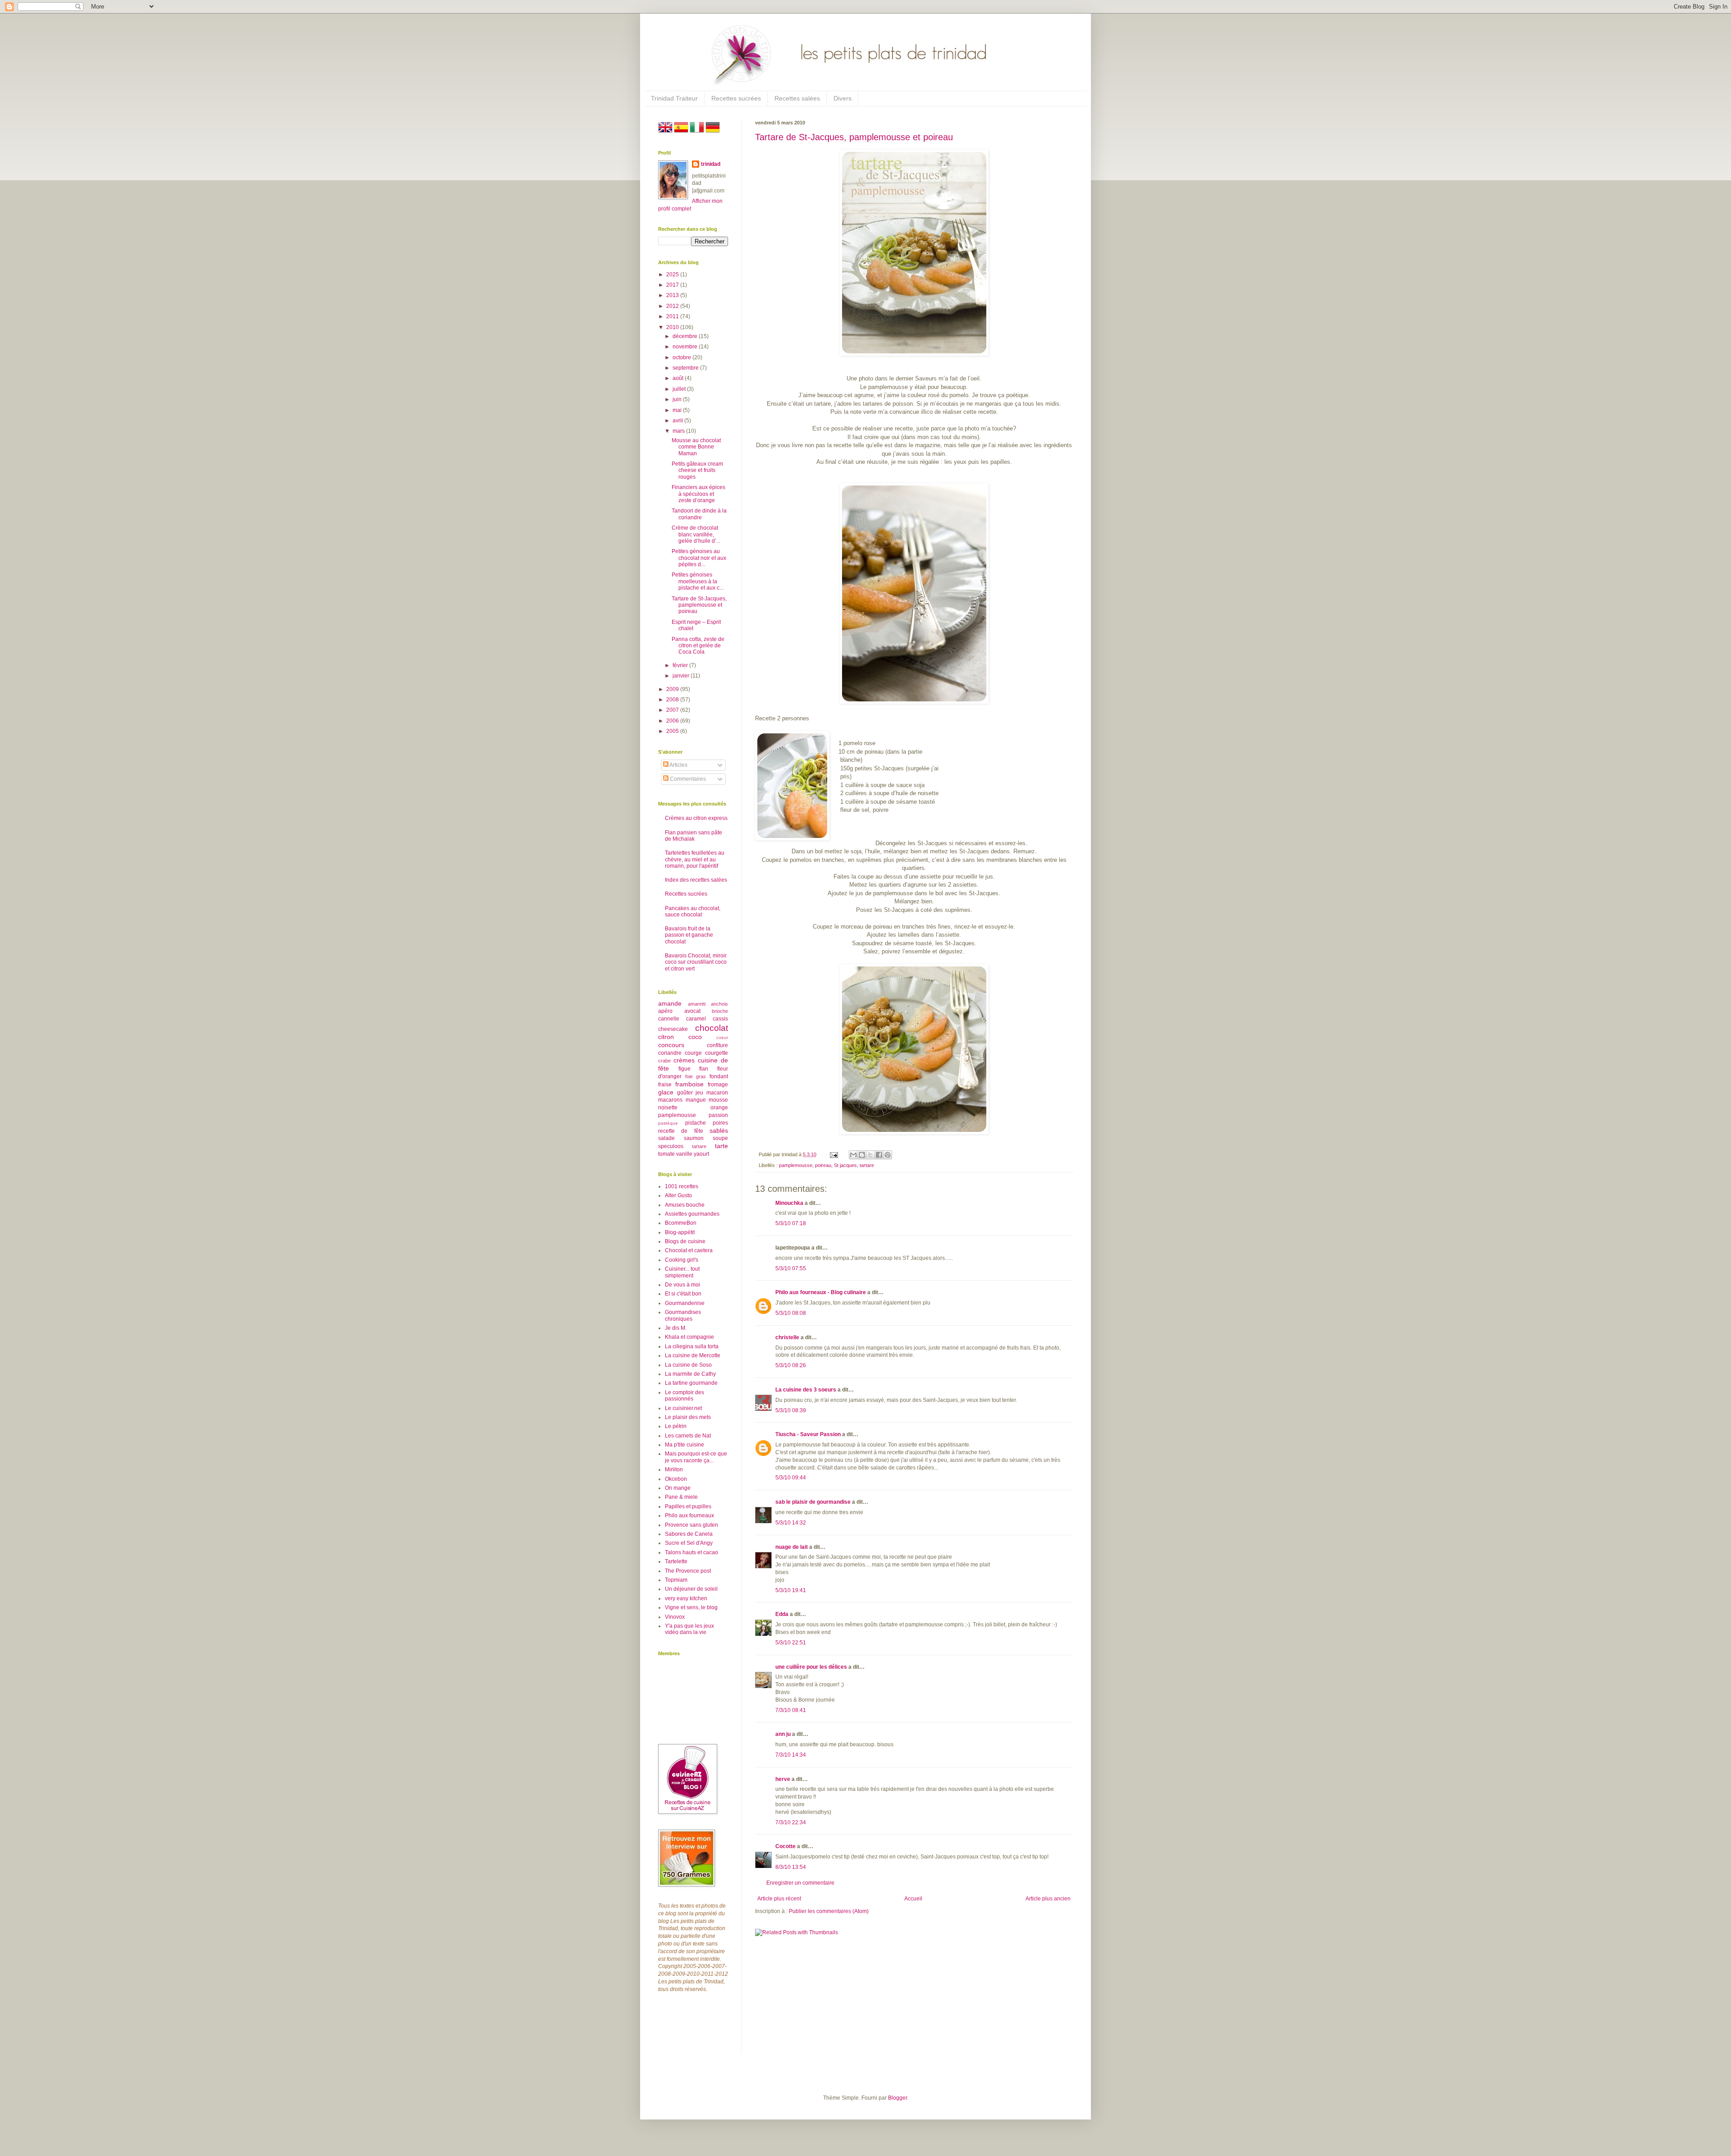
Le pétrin (676, 1426)
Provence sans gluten (691, 1525)
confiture (717, 1045)
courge (693, 1053)
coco (695, 1037)
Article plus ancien (1048, 1899)
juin (678, 399)
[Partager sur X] (870, 1155)
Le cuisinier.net (683, 1408)
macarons (670, 1100)
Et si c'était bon (683, 1294)
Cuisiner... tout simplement (682, 1272)
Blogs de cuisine (685, 1241)
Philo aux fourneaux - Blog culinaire (821, 1292)
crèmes (684, 1060)
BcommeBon (681, 1223)
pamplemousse (796, 1165)
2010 (673, 327)
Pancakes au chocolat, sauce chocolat (693, 911)
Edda (783, 1614)
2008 (673, 700)
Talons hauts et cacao (691, 1552)
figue (685, 1069)
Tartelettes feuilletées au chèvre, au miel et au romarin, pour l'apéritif (695, 859)
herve (783, 1779)
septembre (686, 368)
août (679, 378)
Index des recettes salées (696, 880)
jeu (699, 1093)
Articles (678, 765)
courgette (717, 1053)
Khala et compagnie (689, 1337)
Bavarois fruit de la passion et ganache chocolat (689, 935)
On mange (678, 1488)
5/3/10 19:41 (791, 1590)
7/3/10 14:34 (791, 1755)
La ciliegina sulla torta (692, 1346)
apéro (665, 1011)
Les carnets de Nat (688, 1436)
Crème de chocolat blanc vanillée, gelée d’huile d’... (696, 534)
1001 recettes (682, 1186)
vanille (684, 1154)
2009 (673, 689)
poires (720, 1123)
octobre (682, 357)
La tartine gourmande (691, 1383)
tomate (666, 1154)
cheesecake (673, 1029)
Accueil (913, 1899)
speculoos (671, 1146)
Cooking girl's (682, 1260)
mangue (696, 1100)
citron (666, 1037)
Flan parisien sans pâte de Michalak (694, 836)
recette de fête (681, 1131)
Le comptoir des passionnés (685, 1396)
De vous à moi (682, 1285)
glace (666, 1092)
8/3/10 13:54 (791, 1867)
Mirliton (674, 1469)
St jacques (845, 1165)
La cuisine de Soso (688, 1365)
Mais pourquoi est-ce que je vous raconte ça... (696, 1457)
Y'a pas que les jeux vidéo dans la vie (689, 1629)
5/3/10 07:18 (791, 1223)
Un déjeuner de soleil (691, 1589)
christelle (787, 1337)
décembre (686, 336)
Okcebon (676, 1479)
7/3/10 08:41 (791, 1710)
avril (678, 421)
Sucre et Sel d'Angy (689, 1543)
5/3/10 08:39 (791, 1410)
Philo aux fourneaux (689, 1515)
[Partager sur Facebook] (879, 1155)
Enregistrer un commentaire (800, 1883)
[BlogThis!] (862, 1155)
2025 (673, 275)
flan (704, 1069)
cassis (720, 1019)
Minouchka (789, 1203)
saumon (694, 1138)
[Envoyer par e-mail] (853, 1155)
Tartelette (676, 1561)
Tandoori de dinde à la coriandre (699, 514)
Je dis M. (676, 1328)
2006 (673, 721)
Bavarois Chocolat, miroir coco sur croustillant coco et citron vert (696, 962)
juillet (680, 389)
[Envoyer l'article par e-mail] (833, 1154)
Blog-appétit (680, 1232)
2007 (673, 710)
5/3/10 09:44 (791, 1478)
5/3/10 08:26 (791, 1365)
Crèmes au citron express (696, 818)
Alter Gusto (678, 1195)
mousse (718, 1100)
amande (670, 1003)
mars (679, 431)
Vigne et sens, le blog (691, 1607)
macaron (717, 1093)
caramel (696, 1019)
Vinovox (675, 1617)
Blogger (898, 2098)
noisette (668, 1108)
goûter (685, 1093)
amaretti (697, 1004)
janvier (682, 676)
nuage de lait (792, 1547)
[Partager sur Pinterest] (888, 1155)
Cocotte (785, 1846)
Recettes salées (797, 98)
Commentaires (687, 779)
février (681, 665)
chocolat (712, 1028)
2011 (673, 316)
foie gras (696, 1076)
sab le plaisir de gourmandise (813, 1502)
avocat (692, 1011)
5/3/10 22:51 (791, 1643)
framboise (689, 1084)
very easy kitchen (686, 1598)
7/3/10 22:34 (791, 1822)
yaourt (701, 1154)
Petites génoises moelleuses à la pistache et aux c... (698, 581)
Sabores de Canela (689, 1534)
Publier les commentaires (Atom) (829, 1911)
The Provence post (688, 1571)
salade (666, 1138)
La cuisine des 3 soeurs (806, 1390)
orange (719, 1108)
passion (718, 1115)
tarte (721, 1146)
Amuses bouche (685, 1205)
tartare (867, 1165)
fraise (665, 1085)
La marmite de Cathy (690, 1374)
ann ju (783, 1734)
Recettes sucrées (736, 98)
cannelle (669, 1019)
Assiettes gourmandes (692, 1214)
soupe (720, 1138)
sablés (719, 1131)
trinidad (711, 164)
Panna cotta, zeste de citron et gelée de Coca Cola (698, 646)
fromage (718, 1085)
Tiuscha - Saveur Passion (808, 1434)
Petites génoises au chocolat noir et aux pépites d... (699, 558)
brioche (720, 1011)
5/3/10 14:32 (791, 1523)
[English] (665, 133)
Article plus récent (779, 1899)
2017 (673, 285)
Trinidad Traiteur (674, 98)
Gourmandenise (685, 1303)
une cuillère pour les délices (811, 1667)
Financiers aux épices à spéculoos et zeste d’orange (698, 494)
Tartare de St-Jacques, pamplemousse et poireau (854, 137)
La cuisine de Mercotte (693, 1355)
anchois (719, 1004)
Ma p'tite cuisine (685, 1445)
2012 (673, 306)
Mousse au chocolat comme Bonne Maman (696, 447)
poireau (823, 1165)
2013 (673, 295)
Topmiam (676, 1580)
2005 (673, 731)
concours (671, 1045)
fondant (719, 1076)
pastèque (668, 1123)
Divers (843, 98)
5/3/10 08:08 (791, 1313)
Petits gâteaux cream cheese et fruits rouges (697, 470)
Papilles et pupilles (688, 1506)
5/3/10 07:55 (791, 1268)
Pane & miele (681, 1497)
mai (678, 410)
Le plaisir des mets (688, 1417)
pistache (696, 1123)
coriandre (670, 1053)
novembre (686, 347)
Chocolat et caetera (689, 1250)
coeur (722, 1037)
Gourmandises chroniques (683, 1315)
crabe (664, 1061)
